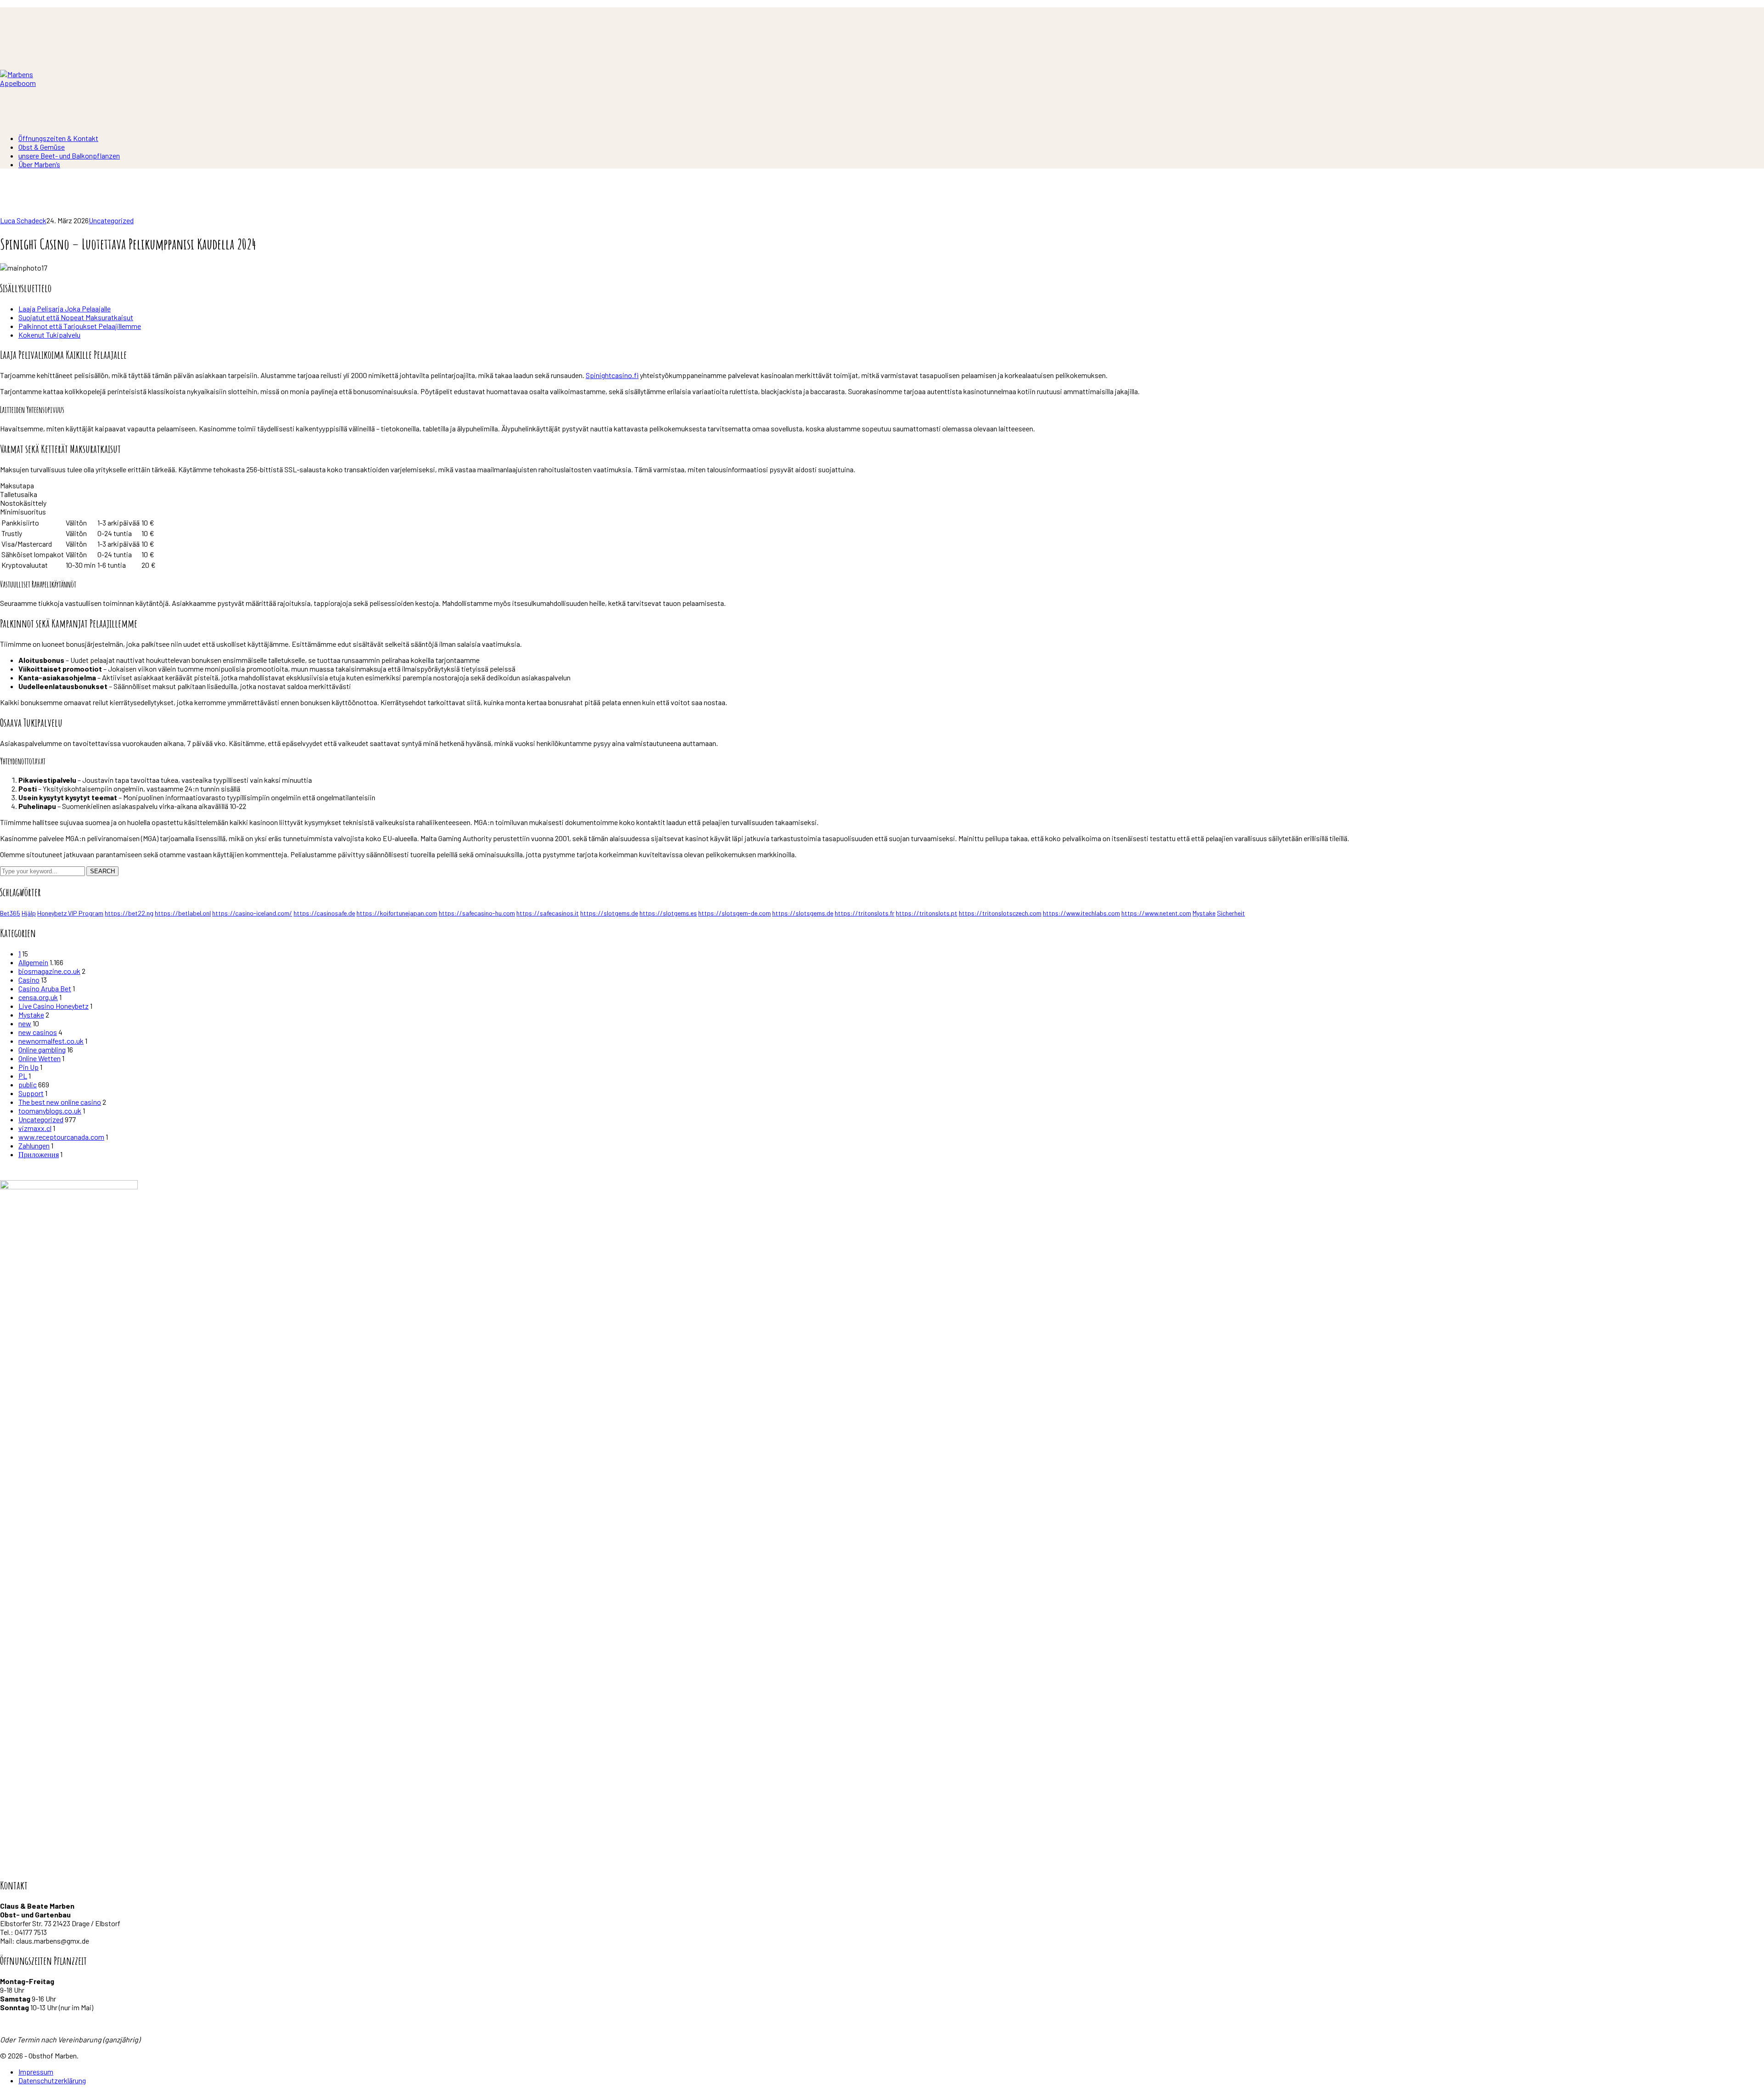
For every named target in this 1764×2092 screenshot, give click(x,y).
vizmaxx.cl (35, 1128)
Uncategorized (111, 220)
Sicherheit (1231, 913)
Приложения (39, 1154)
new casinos (38, 1032)
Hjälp (29, 913)
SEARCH (102, 871)
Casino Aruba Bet (45, 988)
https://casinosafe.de (324, 913)
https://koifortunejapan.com (397, 913)
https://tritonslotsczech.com (1000, 913)
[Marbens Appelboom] (28, 83)
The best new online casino (60, 1102)
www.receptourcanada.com (61, 1137)
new (25, 1023)
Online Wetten (40, 1058)
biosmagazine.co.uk (49, 971)
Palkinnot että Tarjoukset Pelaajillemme (80, 326)
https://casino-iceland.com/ (252, 913)
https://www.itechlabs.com (1081, 913)
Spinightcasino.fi (612, 375)
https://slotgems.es (668, 913)
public (28, 1084)
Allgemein (33, 962)
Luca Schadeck (23, 220)
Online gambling (42, 1049)
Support (31, 1093)
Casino (29, 980)
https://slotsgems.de (803, 913)
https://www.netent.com (1156, 913)
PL (23, 1076)
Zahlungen (34, 1145)
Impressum (36, 2072)
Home (9, 212)
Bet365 (10, 913)
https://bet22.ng (129, 913)
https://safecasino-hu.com (477, 913)
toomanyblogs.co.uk (50, 1111)
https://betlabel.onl (183, 913)
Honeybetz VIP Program (70, 913)
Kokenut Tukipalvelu (49, 335)
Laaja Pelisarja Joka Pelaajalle (65, 308)
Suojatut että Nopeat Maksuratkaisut (76, 317)
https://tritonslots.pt (927, 913)
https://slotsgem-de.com (735, 913)
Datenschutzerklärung (52, 2080)
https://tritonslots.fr (865, 913)
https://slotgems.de (609, 913)
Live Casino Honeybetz (54, 1006)
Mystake (1204, 913)
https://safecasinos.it (548, 913)
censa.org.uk (38, 997)
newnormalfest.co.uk (51, 1041)
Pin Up (28, 1067)
